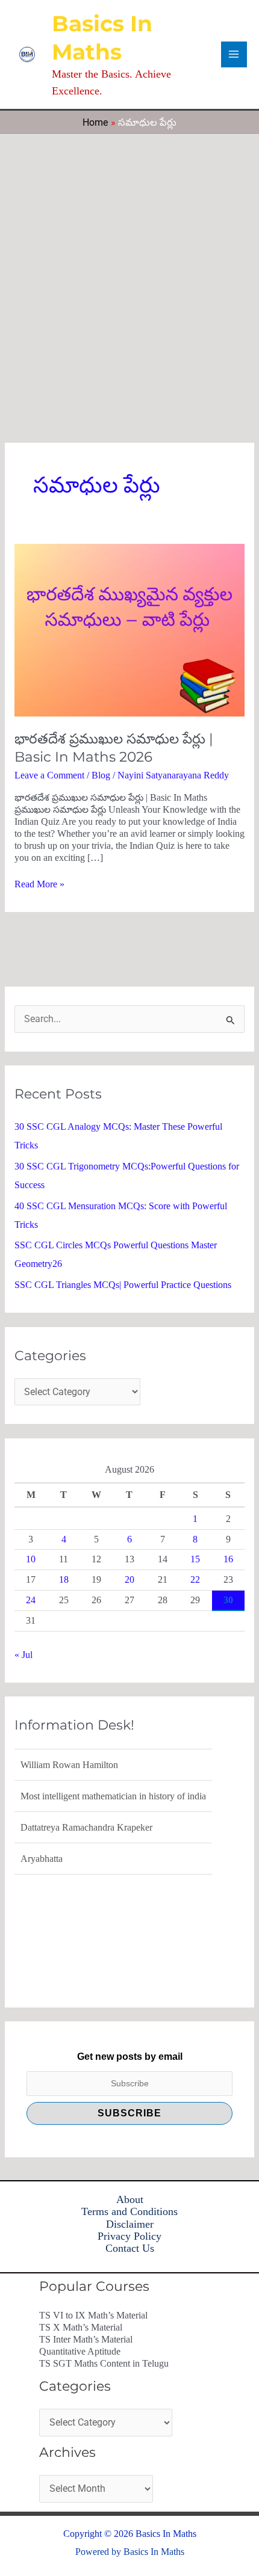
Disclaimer (130, 2224)
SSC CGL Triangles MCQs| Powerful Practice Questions (123, 1285)
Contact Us (130, 2248)
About (130, 2199)
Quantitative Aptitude (80, 2351)
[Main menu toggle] (234, 54)
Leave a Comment (49, 775)
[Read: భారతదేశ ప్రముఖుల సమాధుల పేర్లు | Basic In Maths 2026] (129, 629)
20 (129, 1579)
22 (195, 1579)
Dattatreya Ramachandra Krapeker (86, 1826)
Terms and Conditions (129, 2211)
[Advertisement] (129, 270)
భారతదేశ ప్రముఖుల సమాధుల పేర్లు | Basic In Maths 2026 (114, 748)
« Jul (23, 1655)
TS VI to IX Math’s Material (93, 2315)
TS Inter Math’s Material (86, 2339)
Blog (101, 775)
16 (228, 1559)
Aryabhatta (42, 1857)
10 (31, 1559)
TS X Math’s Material (81, 2327)
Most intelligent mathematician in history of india (113, 1795)
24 (31, 1600)
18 (64, 1579)
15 (195, 1559)
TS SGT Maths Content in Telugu (104, 2363)
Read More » (39, 884)
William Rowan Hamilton (69, 1764)
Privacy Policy (129, 2236)
